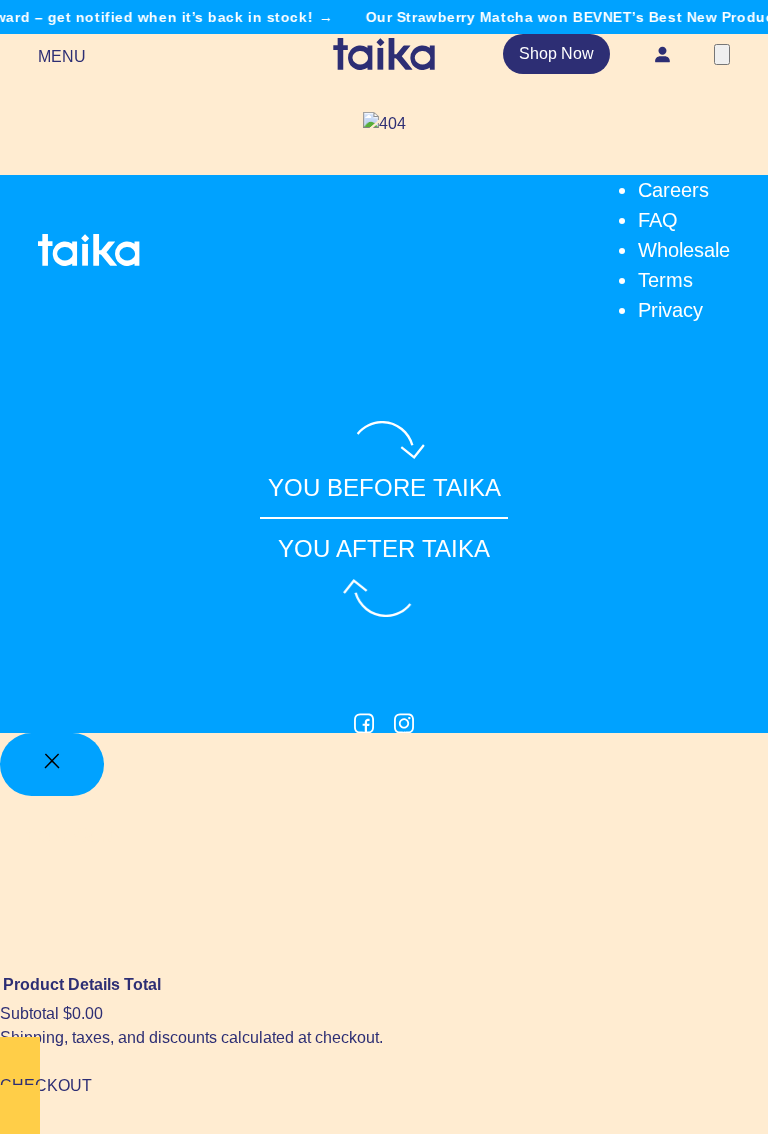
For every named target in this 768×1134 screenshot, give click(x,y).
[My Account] (662, 54)
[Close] (52, 764)
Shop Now (556, 53)
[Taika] (384, 54)
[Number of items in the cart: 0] (722, 54)
